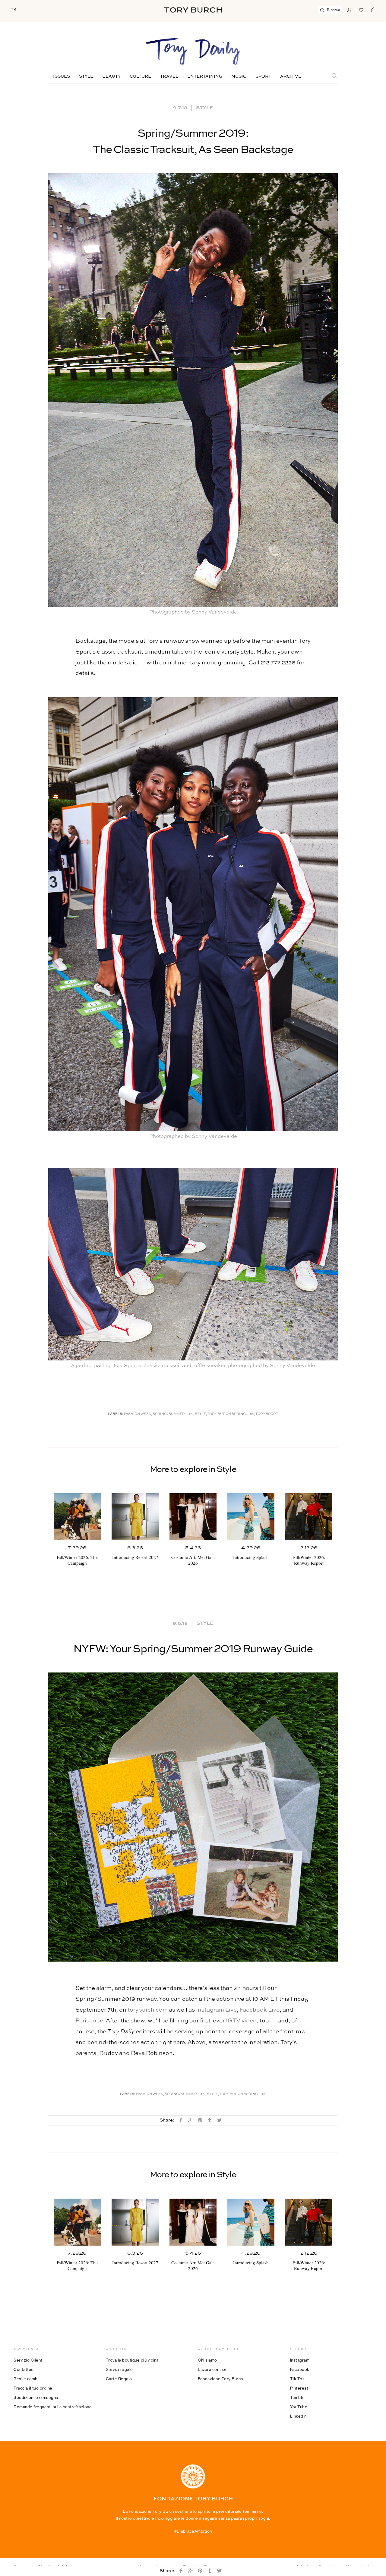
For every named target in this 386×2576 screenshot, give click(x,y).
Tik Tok (297, 2379)
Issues (62, 76)
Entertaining (205, 76)
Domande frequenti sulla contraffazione (53, 2407)
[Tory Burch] (193, 10)
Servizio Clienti (28, 2360)
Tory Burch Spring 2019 (231, 1414)
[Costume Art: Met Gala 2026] (193, 1517)
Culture (140, 76)
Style (86, 76)
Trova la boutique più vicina (132, 2360)
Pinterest (299, 2388)
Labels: (116, 1414)
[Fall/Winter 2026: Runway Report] (309, 1517)
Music (239, 76)
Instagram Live (216, 2010)
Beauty (111, 76)
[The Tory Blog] (193, 52)
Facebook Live (260, 2010)
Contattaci (24, 2369)
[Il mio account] (349, 9)
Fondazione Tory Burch (220, 2379)
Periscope (89, 2021)
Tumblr (297, 2397)
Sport (263, 76)
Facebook (300, 2369)
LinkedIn (298, 2416)
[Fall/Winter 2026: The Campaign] (77, 1517)
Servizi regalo (119, 2369)
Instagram (300, 2360)
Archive (291, 76)
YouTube (299, 2407)
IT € (13, 10)
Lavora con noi (212, 2369)
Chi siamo (207, 2360)
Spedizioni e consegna (36, 2397)
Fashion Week (138, 1414)
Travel (169, 76)
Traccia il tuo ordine (33, 2388)
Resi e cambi (26, 2379)
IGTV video (241, 2021)
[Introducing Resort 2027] (135, 1517)
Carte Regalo (119, 2379)
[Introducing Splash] (251, 1517)
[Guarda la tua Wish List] (361, 9)
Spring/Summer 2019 (173, 1414)
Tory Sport (267, 1414)
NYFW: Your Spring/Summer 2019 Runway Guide (193, 1649)
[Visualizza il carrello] (373, 9)
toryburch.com (148, 2010)
